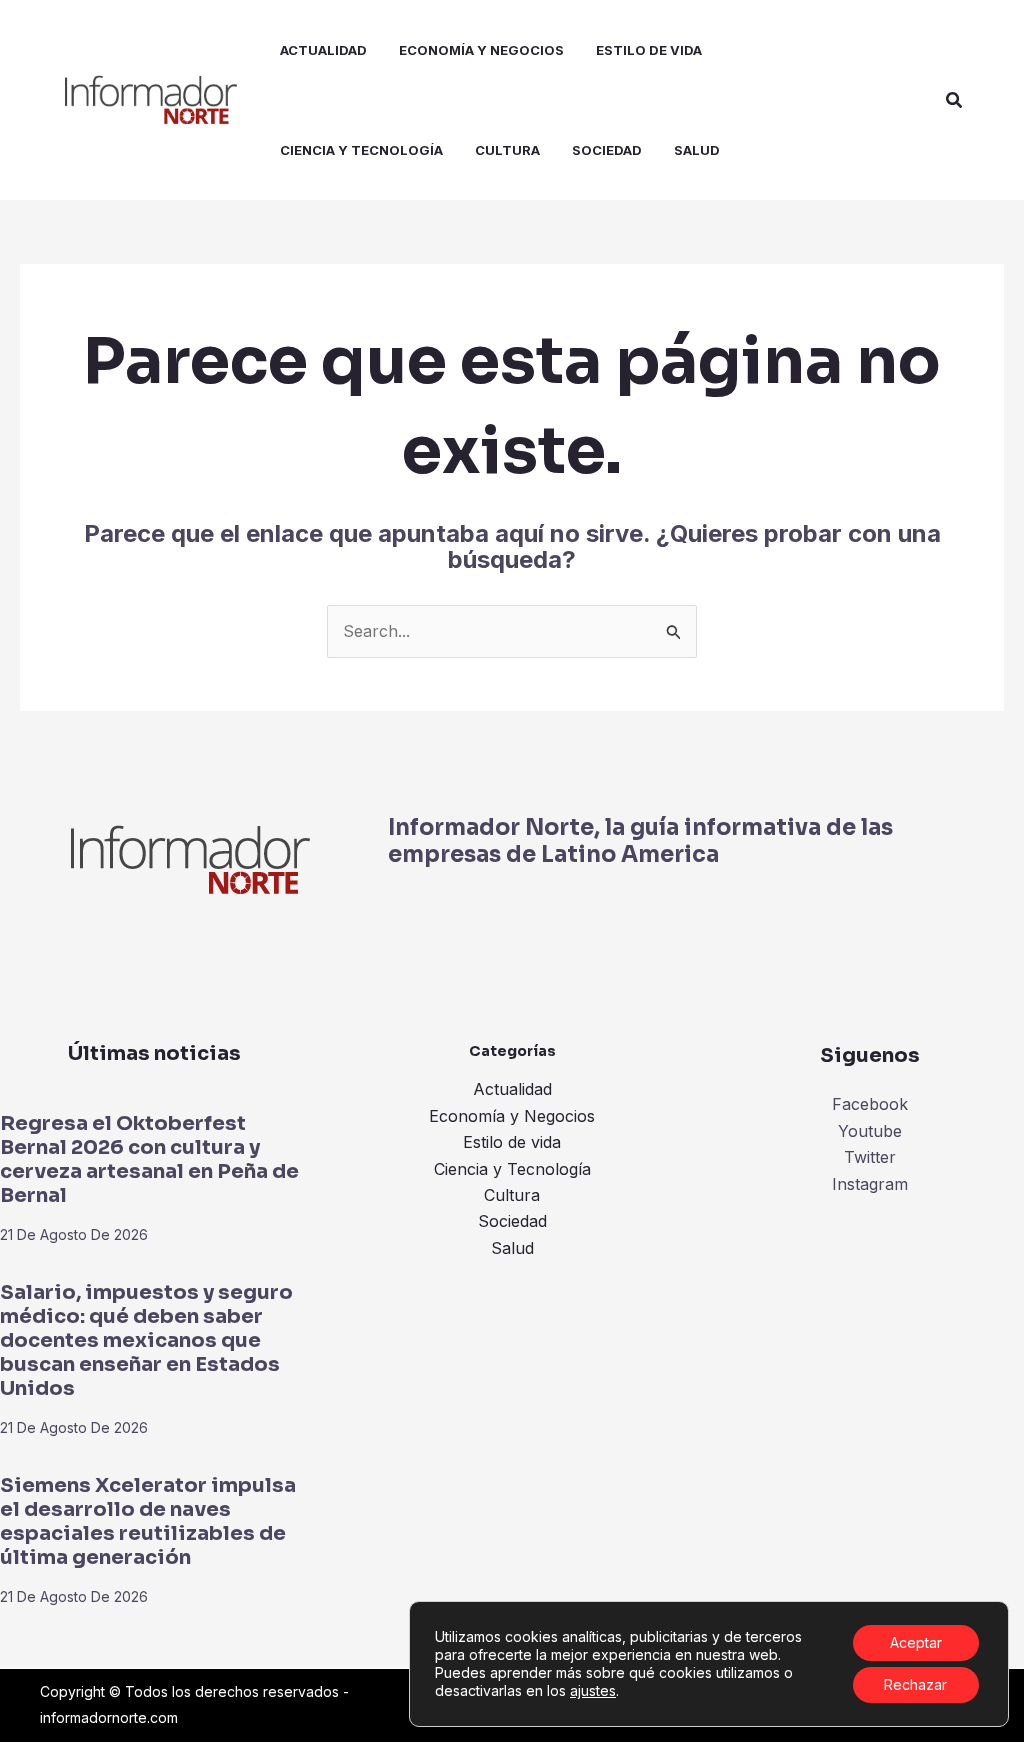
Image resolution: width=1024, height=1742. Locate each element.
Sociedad (512, 1221)
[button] (955, 100)
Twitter (870, 1157)
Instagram (870, 1184)
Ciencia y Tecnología (512, 1169)
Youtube (870, 1131)
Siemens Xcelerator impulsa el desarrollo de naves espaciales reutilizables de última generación (148, 1521)
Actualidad (512, 1089)
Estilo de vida (512, 1142)
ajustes (593, 1690)
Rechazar (915, 1684)
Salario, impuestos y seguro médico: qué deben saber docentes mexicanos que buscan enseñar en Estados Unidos (146, 1340)
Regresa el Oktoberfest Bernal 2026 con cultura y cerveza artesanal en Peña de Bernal (149, 1159)
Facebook (870, 1104)
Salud (512, 1248)
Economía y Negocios (512, 1116)
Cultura (512, 1195)
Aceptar (916, 1642)
